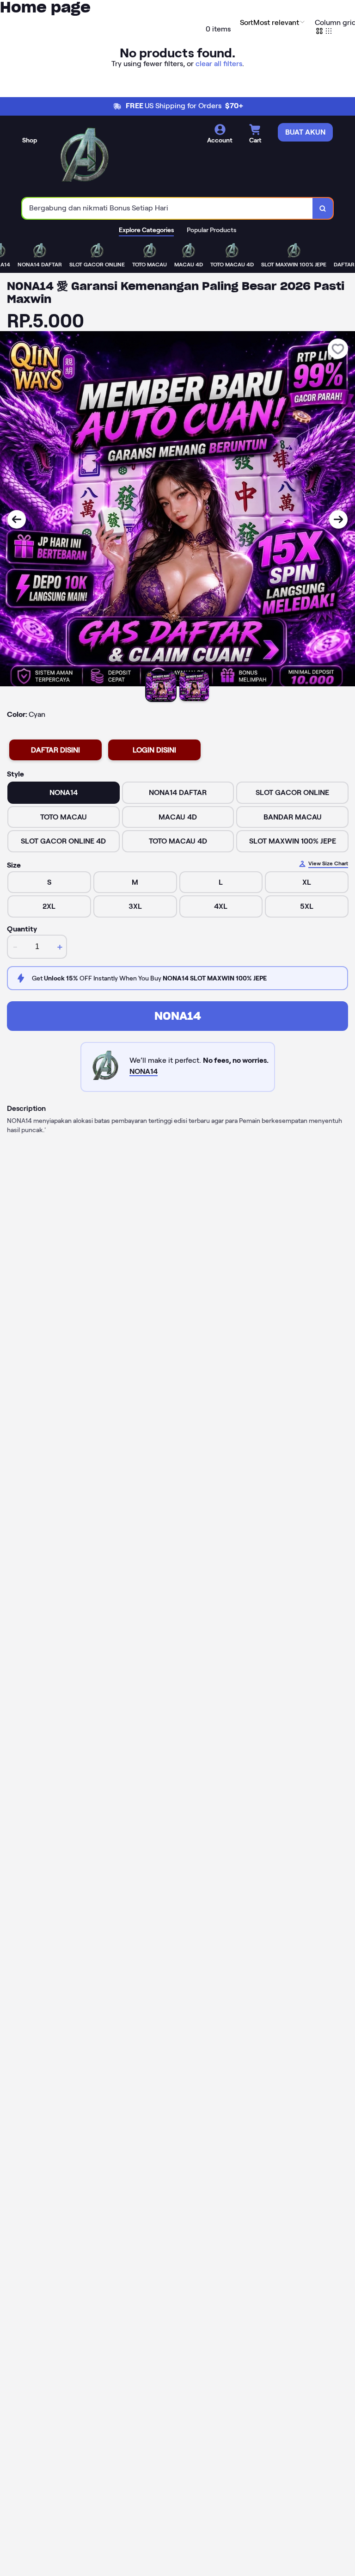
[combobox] (168, 208)
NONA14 (178, 1016)
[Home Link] (85, 158)
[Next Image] (338, 519)
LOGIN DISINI (154, 750)
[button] (273, 22)
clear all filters (219, 64)
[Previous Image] (17, 519)
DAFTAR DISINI (55, 750)
